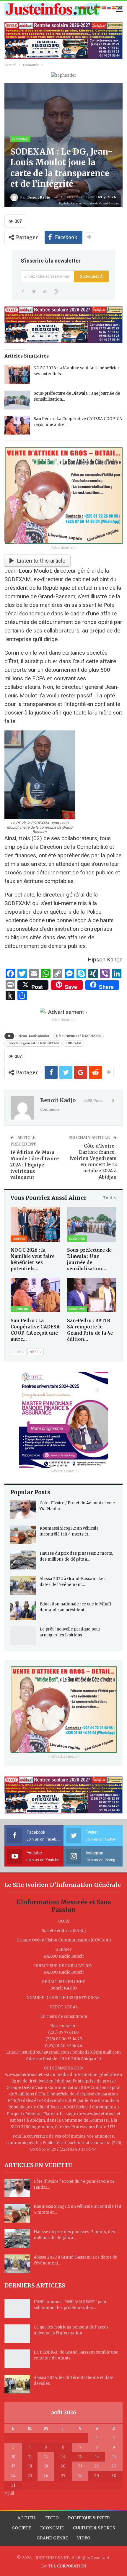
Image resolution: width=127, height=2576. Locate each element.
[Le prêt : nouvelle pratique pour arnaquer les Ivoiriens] (23, 1636)
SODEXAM (73, 1043)
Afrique (19, 1239)
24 (13, 2476)
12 (46, 2457)
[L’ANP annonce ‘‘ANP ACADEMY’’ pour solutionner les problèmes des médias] (17, 2308)
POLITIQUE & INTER (89, 2518)
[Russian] (109, 8)
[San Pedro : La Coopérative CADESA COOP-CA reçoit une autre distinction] (17, 425)
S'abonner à (91, 276)
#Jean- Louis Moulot (34, 1036)
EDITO (52, 2518)
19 (46, 2466)
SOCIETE (22, 2528)
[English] (88, 8)
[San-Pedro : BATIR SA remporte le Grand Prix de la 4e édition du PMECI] (92, 1295)
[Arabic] (77, 8)
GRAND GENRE (52, 2538)
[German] (99, 8)
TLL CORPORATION (67, 2566)
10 (13, 2457)
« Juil (9, 2493)
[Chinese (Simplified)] (83, 8)
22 (97, 2466)
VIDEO (84, 2538)
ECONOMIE (52, 2528)
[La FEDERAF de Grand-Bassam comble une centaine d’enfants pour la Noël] (17, 2359)
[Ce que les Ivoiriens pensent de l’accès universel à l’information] (17, 2334)
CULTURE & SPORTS (94, 2528)
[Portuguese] (104, 8)
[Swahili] (120, 8)
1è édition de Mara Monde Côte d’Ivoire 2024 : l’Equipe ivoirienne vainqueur (35, 1165)
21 (80, 2466)
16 (114, 2457)
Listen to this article (41, 561)
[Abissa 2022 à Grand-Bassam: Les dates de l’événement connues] (23, 1585)
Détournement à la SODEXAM (78, 1036)
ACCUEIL (27, 2518)
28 (80, 2476)
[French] (93, 8)
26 (46, 2476)
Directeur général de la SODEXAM (33, 1043)
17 (13, 2466)
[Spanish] (115, 8)
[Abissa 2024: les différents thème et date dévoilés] (17, 2384)
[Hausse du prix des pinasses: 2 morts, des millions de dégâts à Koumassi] (23, 1560)
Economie (20, 139)
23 (114, 2466)
